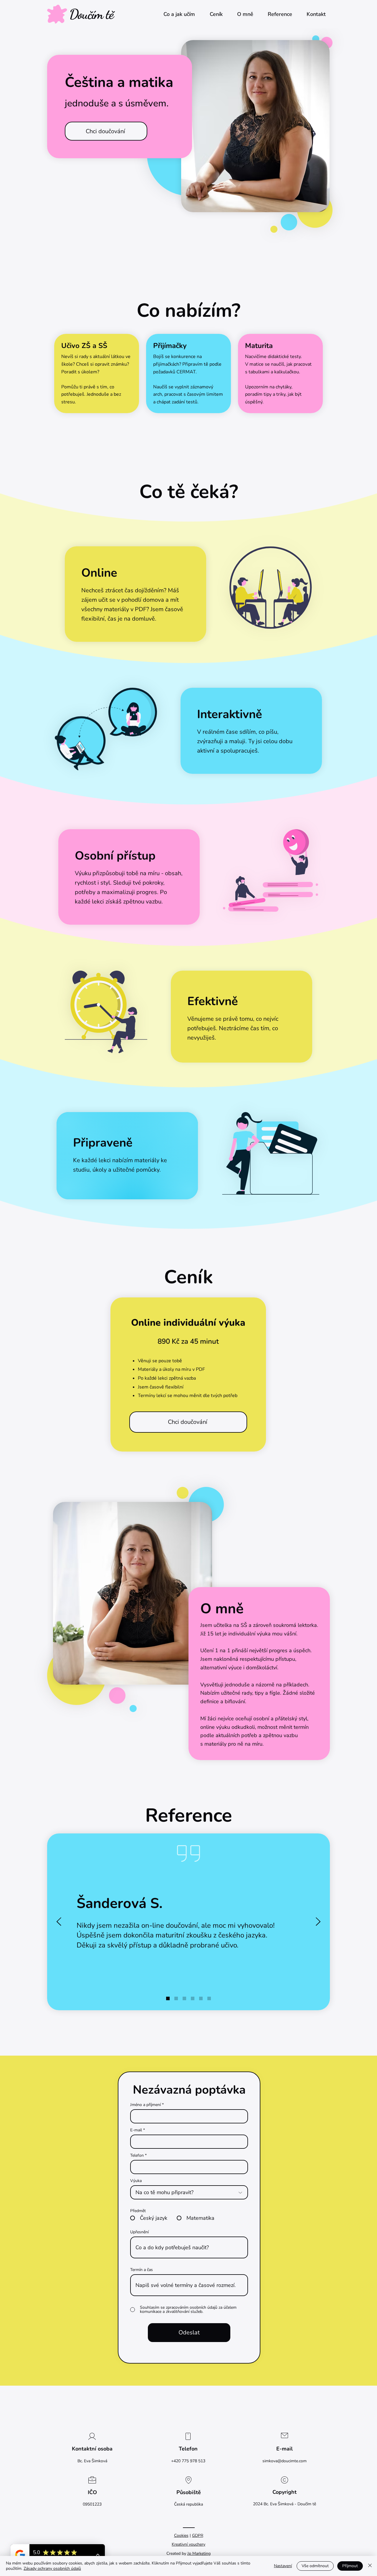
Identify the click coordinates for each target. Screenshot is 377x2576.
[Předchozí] (59, 1922)
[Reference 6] (209, 1998)
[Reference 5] (201, 1998)
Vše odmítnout (315, 2566)
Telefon (137, 2156)
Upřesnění (139, 2232)
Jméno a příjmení (145, 2105)
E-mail (285, 2449)
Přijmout (350, 2566)
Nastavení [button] (283, 2566)
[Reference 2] (176, 1998)
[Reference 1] (168, 1998)
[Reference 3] (184, 1998)
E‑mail (136, 2130)
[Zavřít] (370, 2566)
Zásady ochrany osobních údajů (52, 2568)
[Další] (318, 1922)
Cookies (181, 2535)
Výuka (136, 2181)
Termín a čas (142, 2270)
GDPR (198, 2535)
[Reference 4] (193, 1998)
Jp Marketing (199, 2553)
